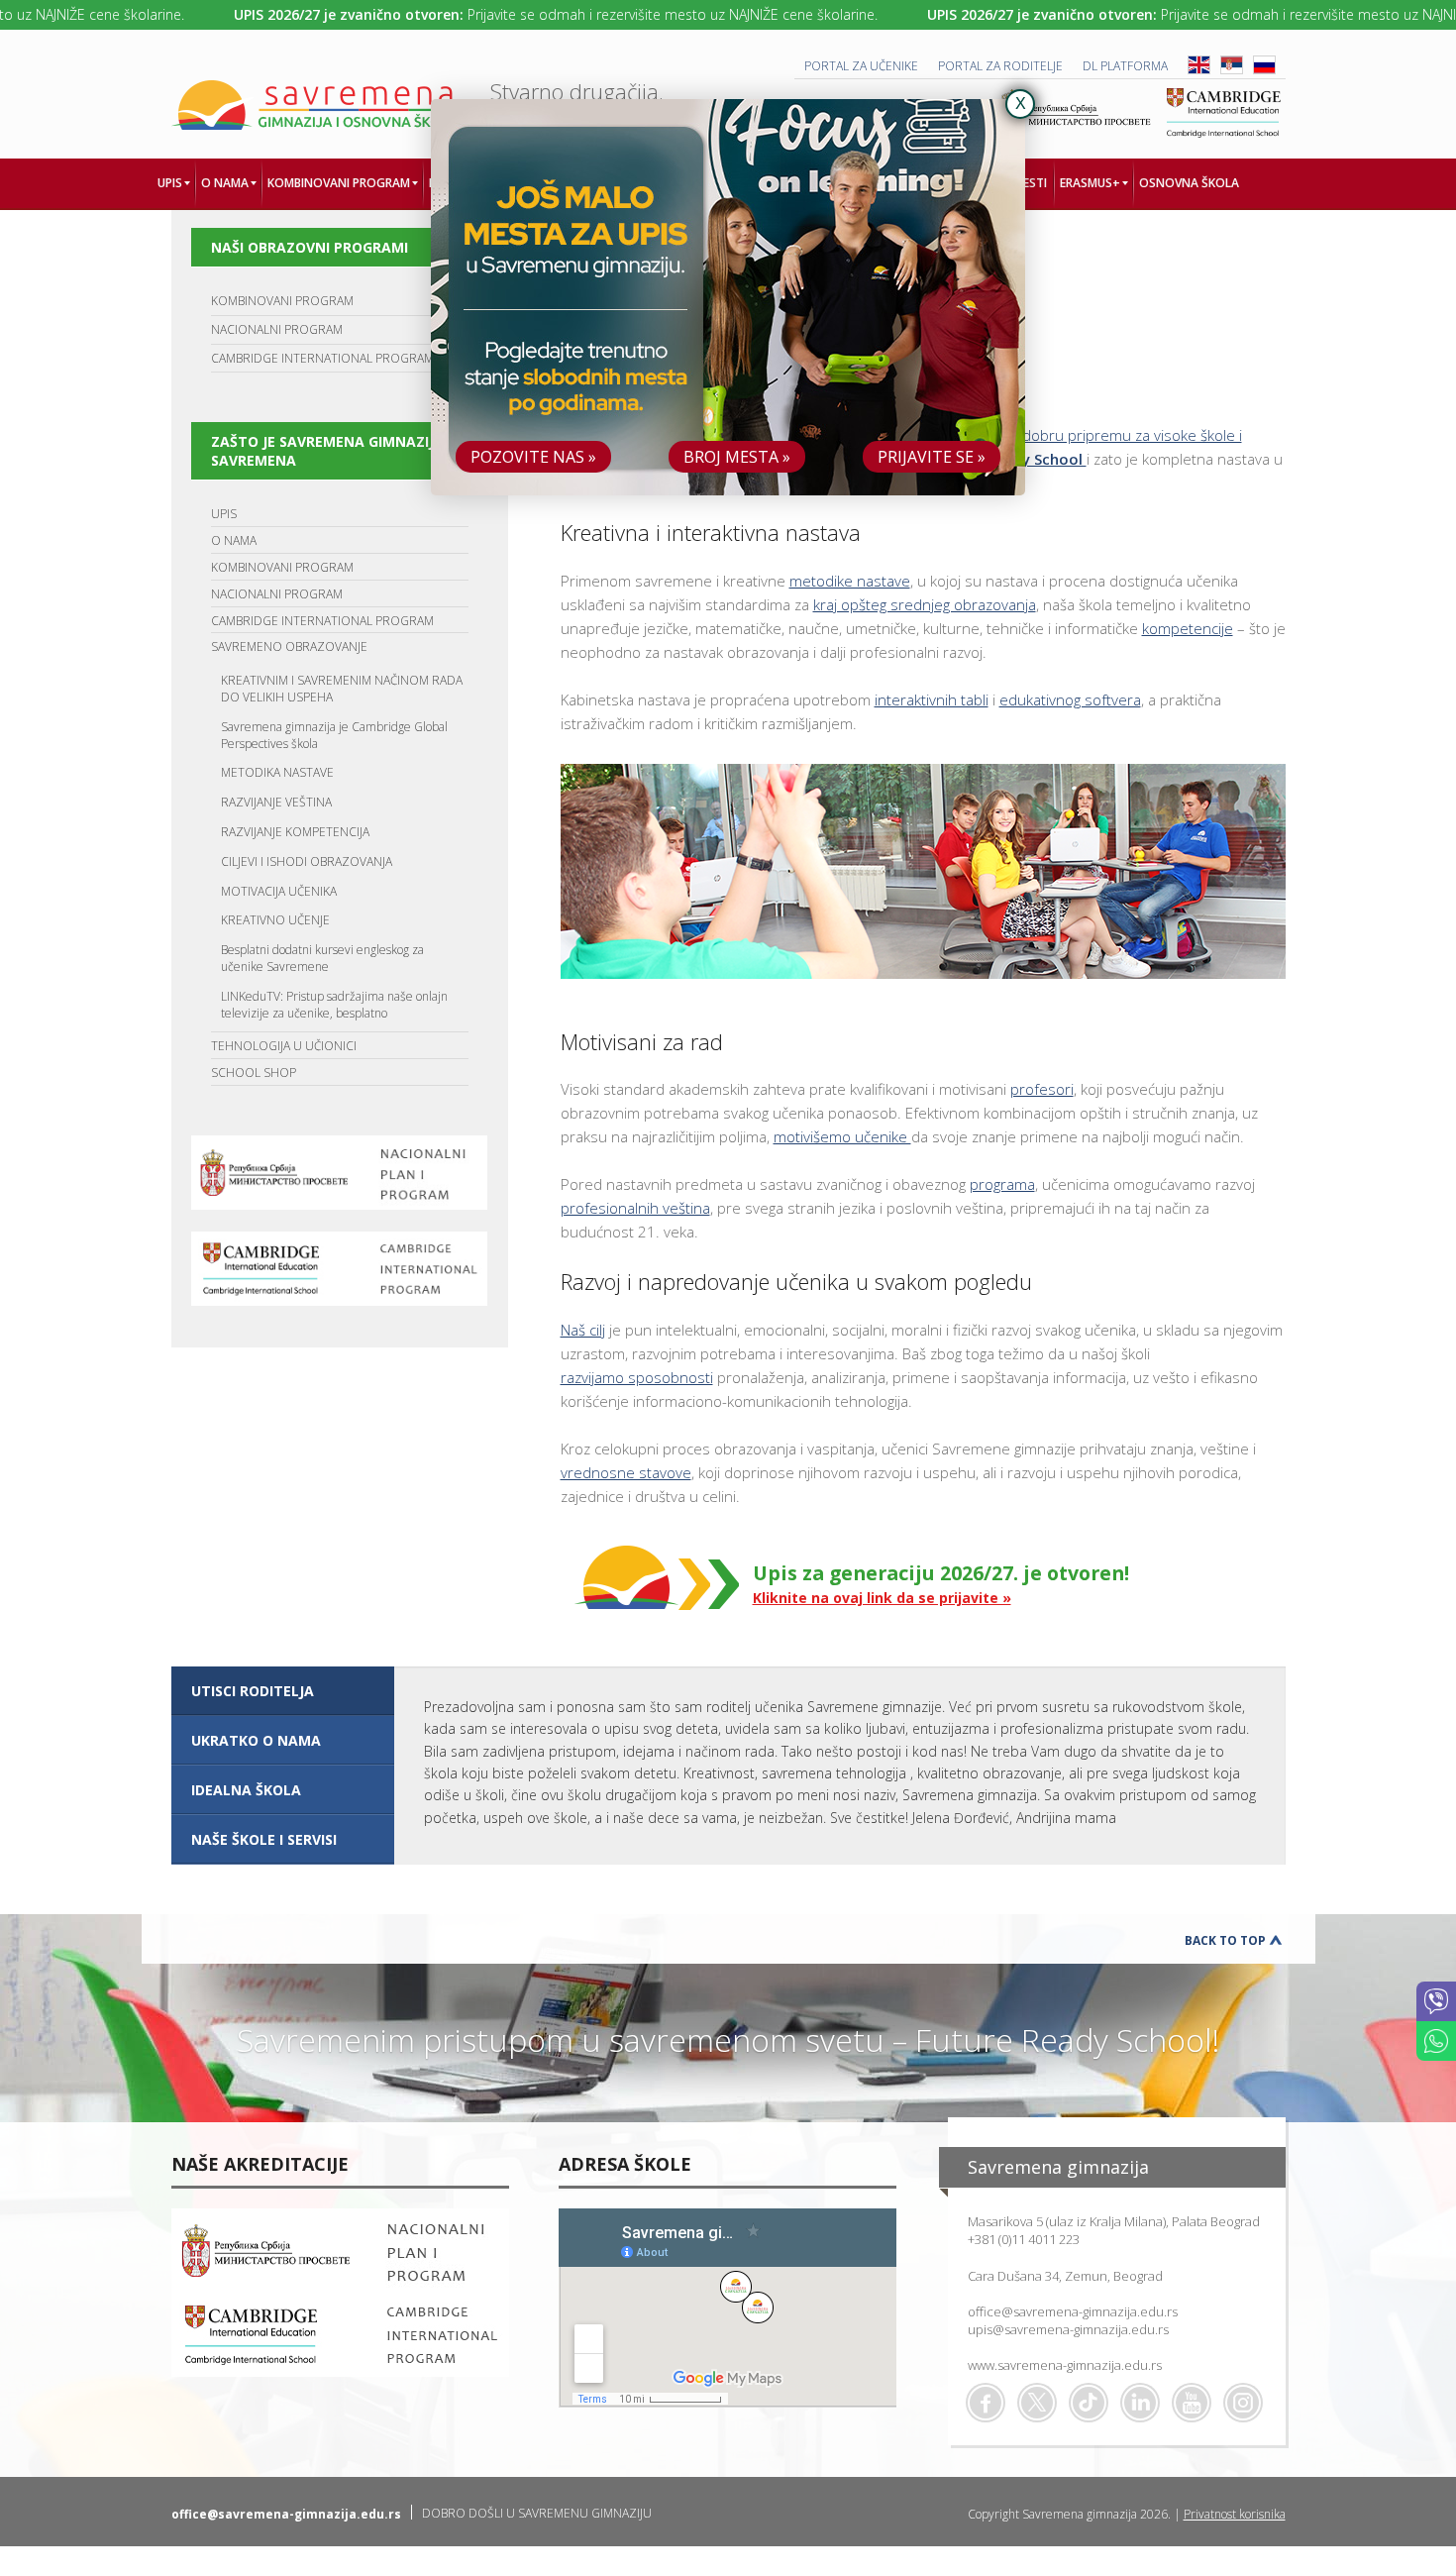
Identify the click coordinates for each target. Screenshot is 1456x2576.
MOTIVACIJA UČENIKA (279, 891)
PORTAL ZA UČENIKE (861, 66)
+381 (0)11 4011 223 (1024, 2239)
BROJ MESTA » (737, 457)
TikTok (1089, 2403)
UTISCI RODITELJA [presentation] (253, 1691)
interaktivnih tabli (932, 699)
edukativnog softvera (1070, 699)
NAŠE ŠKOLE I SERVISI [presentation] (264, 1839)
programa (1002, 1184)
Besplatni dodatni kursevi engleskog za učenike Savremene (322, 958)
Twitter (1037, 2403)
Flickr (1243, 2403)
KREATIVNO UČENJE (275, 920)
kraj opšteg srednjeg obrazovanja (925, 604)
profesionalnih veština (635, 1208)
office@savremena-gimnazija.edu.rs (1073, 2311)
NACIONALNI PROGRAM (277, 329)
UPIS (224, 514)
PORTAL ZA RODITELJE (1000, 66)
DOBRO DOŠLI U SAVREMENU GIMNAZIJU (537, 2513)
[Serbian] (1232, 70)
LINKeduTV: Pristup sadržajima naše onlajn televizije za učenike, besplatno (334, 1005)
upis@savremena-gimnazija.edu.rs (1068, 2329)
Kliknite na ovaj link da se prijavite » (882, 1598)
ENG (1199, 65)
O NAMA (234, 540)
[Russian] (1264, 70)
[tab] (283, 1691)
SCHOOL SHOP (254, 1073)
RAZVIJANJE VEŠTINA (276, 802)
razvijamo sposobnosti (637, 1377)
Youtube (1192, 2403)
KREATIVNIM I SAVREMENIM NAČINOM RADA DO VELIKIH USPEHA (342, 689)
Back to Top (1225, 1940)
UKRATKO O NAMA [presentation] (256, 1740)
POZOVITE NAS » (533, 457)
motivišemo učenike (842, 1136)
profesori (1042, 1089)
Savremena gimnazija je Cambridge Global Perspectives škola (334, 735)
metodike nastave (850, 581)
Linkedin (1140, 2403)
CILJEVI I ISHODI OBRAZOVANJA (307, 861)
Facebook (986, 2403)
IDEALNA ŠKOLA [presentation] (246, 1790)
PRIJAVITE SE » (932, 457)
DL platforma (1125, 66)
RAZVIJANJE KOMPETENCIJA (295, 832)
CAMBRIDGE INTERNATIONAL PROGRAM (322, 358)
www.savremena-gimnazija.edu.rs (1065, 2365)
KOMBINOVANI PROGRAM (282, 301)
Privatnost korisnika (1235, 2514)
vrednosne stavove (626, 1472)
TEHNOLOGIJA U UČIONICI (284, 1046)
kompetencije (1188, 628)
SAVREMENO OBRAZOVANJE (289, 646)
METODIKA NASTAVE (277, 772)
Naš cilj (583, 1330)
